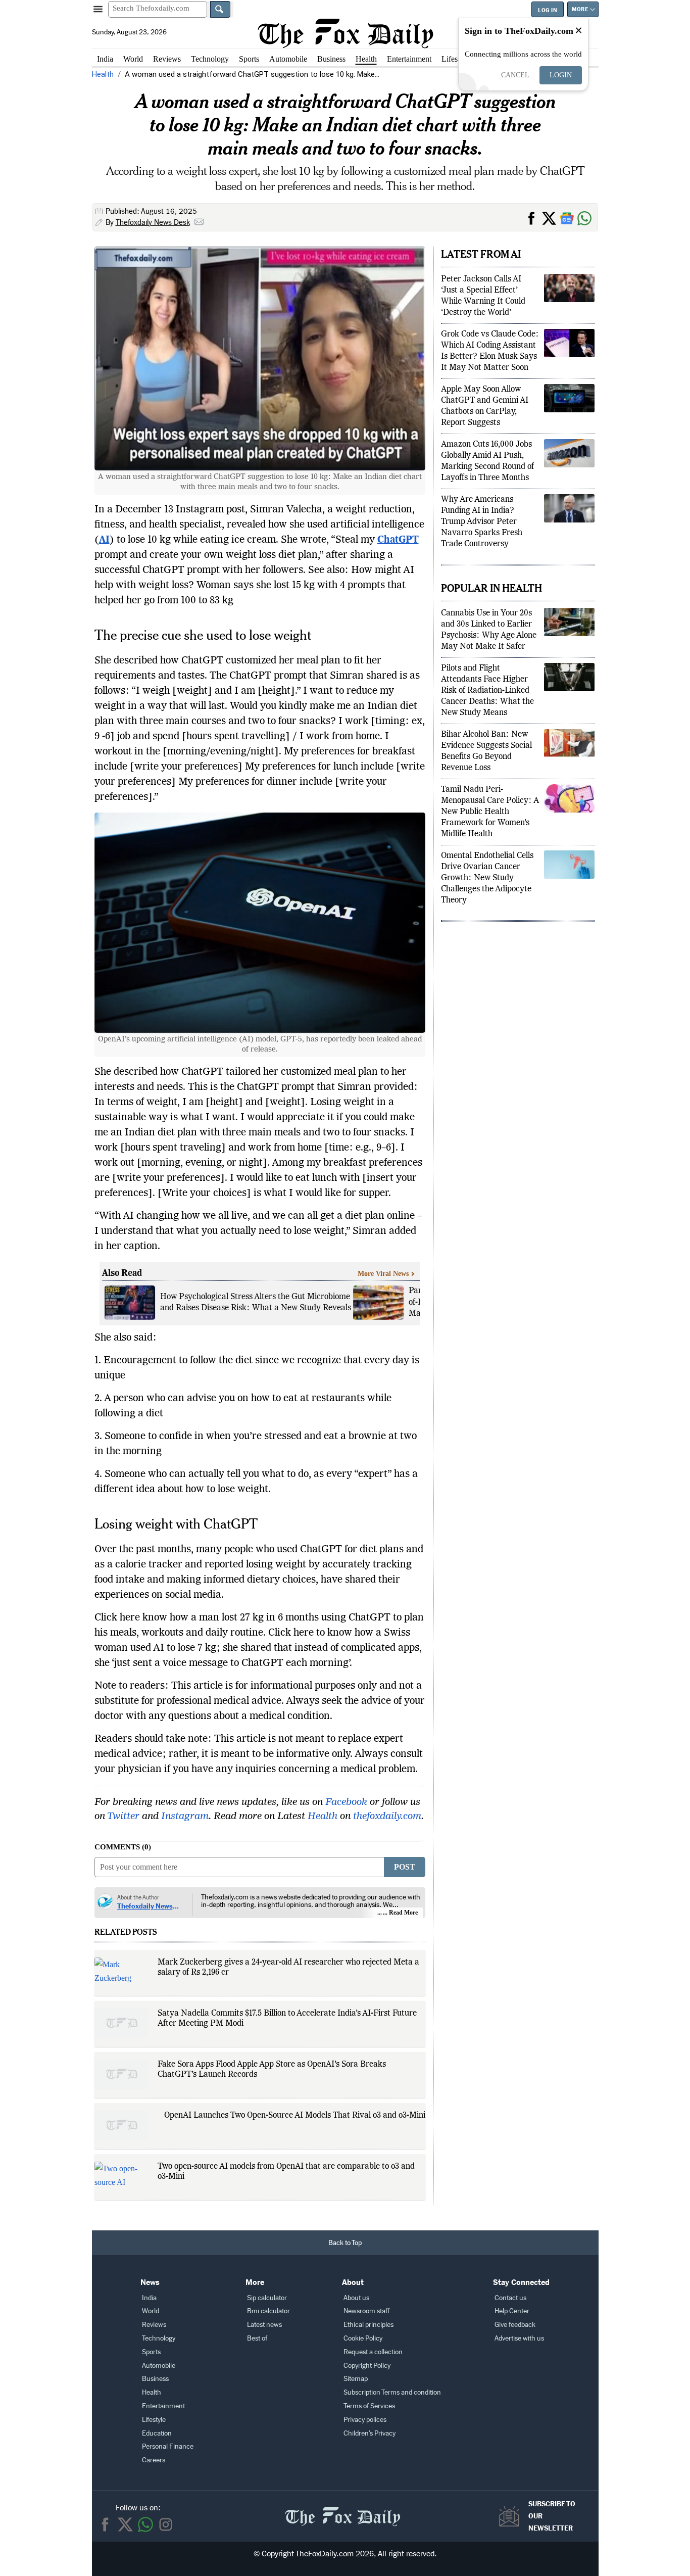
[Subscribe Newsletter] (512, 2516)
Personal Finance (168, 2446)
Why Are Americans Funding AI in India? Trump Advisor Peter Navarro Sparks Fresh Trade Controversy (482, 522)
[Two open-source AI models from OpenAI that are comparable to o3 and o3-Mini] (121, 2177)
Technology (210, 59)
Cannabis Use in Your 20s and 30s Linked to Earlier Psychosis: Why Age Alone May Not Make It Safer (489, 630)
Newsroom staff (366, 2311)
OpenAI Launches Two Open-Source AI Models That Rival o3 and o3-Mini (295, 2116)
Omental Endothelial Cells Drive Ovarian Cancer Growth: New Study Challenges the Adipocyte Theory (487, 878)
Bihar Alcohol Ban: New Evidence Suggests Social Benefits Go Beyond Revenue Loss (486, 751)
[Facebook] (105, 2524)
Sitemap (356, 2379)
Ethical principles (368, 2325)
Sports (249, 59)
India (105, 59)
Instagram (185, 1817)
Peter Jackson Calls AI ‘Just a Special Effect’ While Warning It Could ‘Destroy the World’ (483, 296)
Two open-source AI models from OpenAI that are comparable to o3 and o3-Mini (286, 2172)
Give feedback (515, 2325)
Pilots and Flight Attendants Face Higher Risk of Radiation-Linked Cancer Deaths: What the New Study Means (487, 691)
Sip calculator (267, 2298)
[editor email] (199, 223)
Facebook (346, 1802)
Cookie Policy (363, 2338)
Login (561, 75)
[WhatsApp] (586, 217)
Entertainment (409, 59)
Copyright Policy (367, 2366)
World (133, 59)
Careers (154, 2460)
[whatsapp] (145, 2524)
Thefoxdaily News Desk (153, 222)
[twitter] (125, 2524)
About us (356, 2298)
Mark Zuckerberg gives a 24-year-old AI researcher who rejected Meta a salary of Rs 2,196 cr (288, 1968)
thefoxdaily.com (387, 1817)
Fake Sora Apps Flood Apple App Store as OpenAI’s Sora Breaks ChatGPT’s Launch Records (272, 2070)
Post (405, 1867)
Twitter (123, 1817)
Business (331, 59)
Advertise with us (519, 2338)
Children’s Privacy (369, 2433)
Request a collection (373, 2352)
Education (157, 2433)
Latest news (264, 2325)
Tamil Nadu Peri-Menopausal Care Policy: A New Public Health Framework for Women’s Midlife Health (490, 812)
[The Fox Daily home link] (342, 2511)
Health (366, 59)
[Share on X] (551, 217)
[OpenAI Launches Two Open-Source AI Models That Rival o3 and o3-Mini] (121, 2125)
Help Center (512, 2311)
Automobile (288, 59)
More (580, 9)
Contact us (510, 2298)
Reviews (167, 59)
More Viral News (383, 1274)
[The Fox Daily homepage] (345, 33)
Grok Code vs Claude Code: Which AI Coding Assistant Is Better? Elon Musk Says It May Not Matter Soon (490, 351)
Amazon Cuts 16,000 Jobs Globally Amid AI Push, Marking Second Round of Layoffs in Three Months (487, 461)
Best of (257, 2338)
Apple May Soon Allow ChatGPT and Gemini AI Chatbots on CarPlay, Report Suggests (485, 406)
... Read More (400, 1913)
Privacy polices (365, 2420)
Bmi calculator (268, 2311)
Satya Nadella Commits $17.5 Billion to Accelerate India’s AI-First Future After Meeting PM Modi (287, 2019)
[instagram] (166, 2524)
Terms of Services (369, 2406)
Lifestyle (455, 59)
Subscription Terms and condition (392, 2392)
